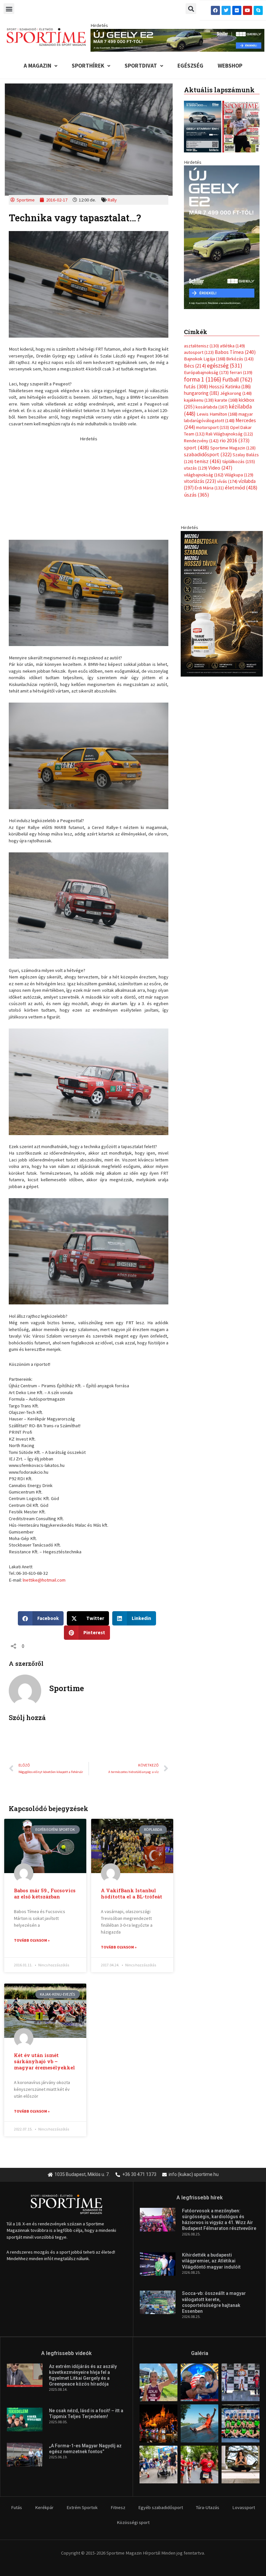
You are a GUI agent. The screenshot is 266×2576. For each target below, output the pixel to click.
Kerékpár (44, 2507)
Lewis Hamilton (217, 408)
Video (220, 461)
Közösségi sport (133, 2522)
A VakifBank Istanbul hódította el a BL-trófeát (132, 1894)
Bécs (195, 359)
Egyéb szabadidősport (161, 2507)
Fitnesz (118, 2507)
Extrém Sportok (82, 2507)
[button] (9, 9)
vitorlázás (200, 475)
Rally (112, 200)
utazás (196, 461)
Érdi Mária (209, 482)
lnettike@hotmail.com (44, 1580)
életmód (241, 481)
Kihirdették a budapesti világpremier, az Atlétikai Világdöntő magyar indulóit (211, 2261)
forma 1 (203, 373)
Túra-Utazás (208, 2507)
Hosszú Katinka (230, 380)
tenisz (208, 455)
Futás (17, 2507)
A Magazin (37, 66)
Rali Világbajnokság (229, 427)
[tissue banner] (222, 597)
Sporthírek (88, 66)
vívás (227, 475)
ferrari (241, 366)
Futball (237, 373)
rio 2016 (235, 434)
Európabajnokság (206, 366)
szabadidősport (208, 448)
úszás (196, 488)
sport (197, 441)
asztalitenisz (201, 339)
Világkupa (239, 468)
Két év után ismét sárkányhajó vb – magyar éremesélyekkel (44, 2061)
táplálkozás (239, 455)
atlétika (232, 339)
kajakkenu (199, 394)
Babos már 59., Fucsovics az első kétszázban (45, 1894)
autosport (199, 346)
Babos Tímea (235, 346)
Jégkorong (236, 387)
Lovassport (244, 2507)
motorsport (212, 421)
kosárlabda (212, 400)
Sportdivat (141, 66)
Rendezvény (201, 434)
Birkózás (240, 353)
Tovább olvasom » (32, 1940)
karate (226, 394)
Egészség (190, 66)
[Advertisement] (89, 487)
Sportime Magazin (233, 441)
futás (196, 380)
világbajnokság (204, 468)
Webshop (230, 66)
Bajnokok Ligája (205, 353)
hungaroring (201, 387)
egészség (225, 359)
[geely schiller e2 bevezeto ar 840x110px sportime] (177, 40)
